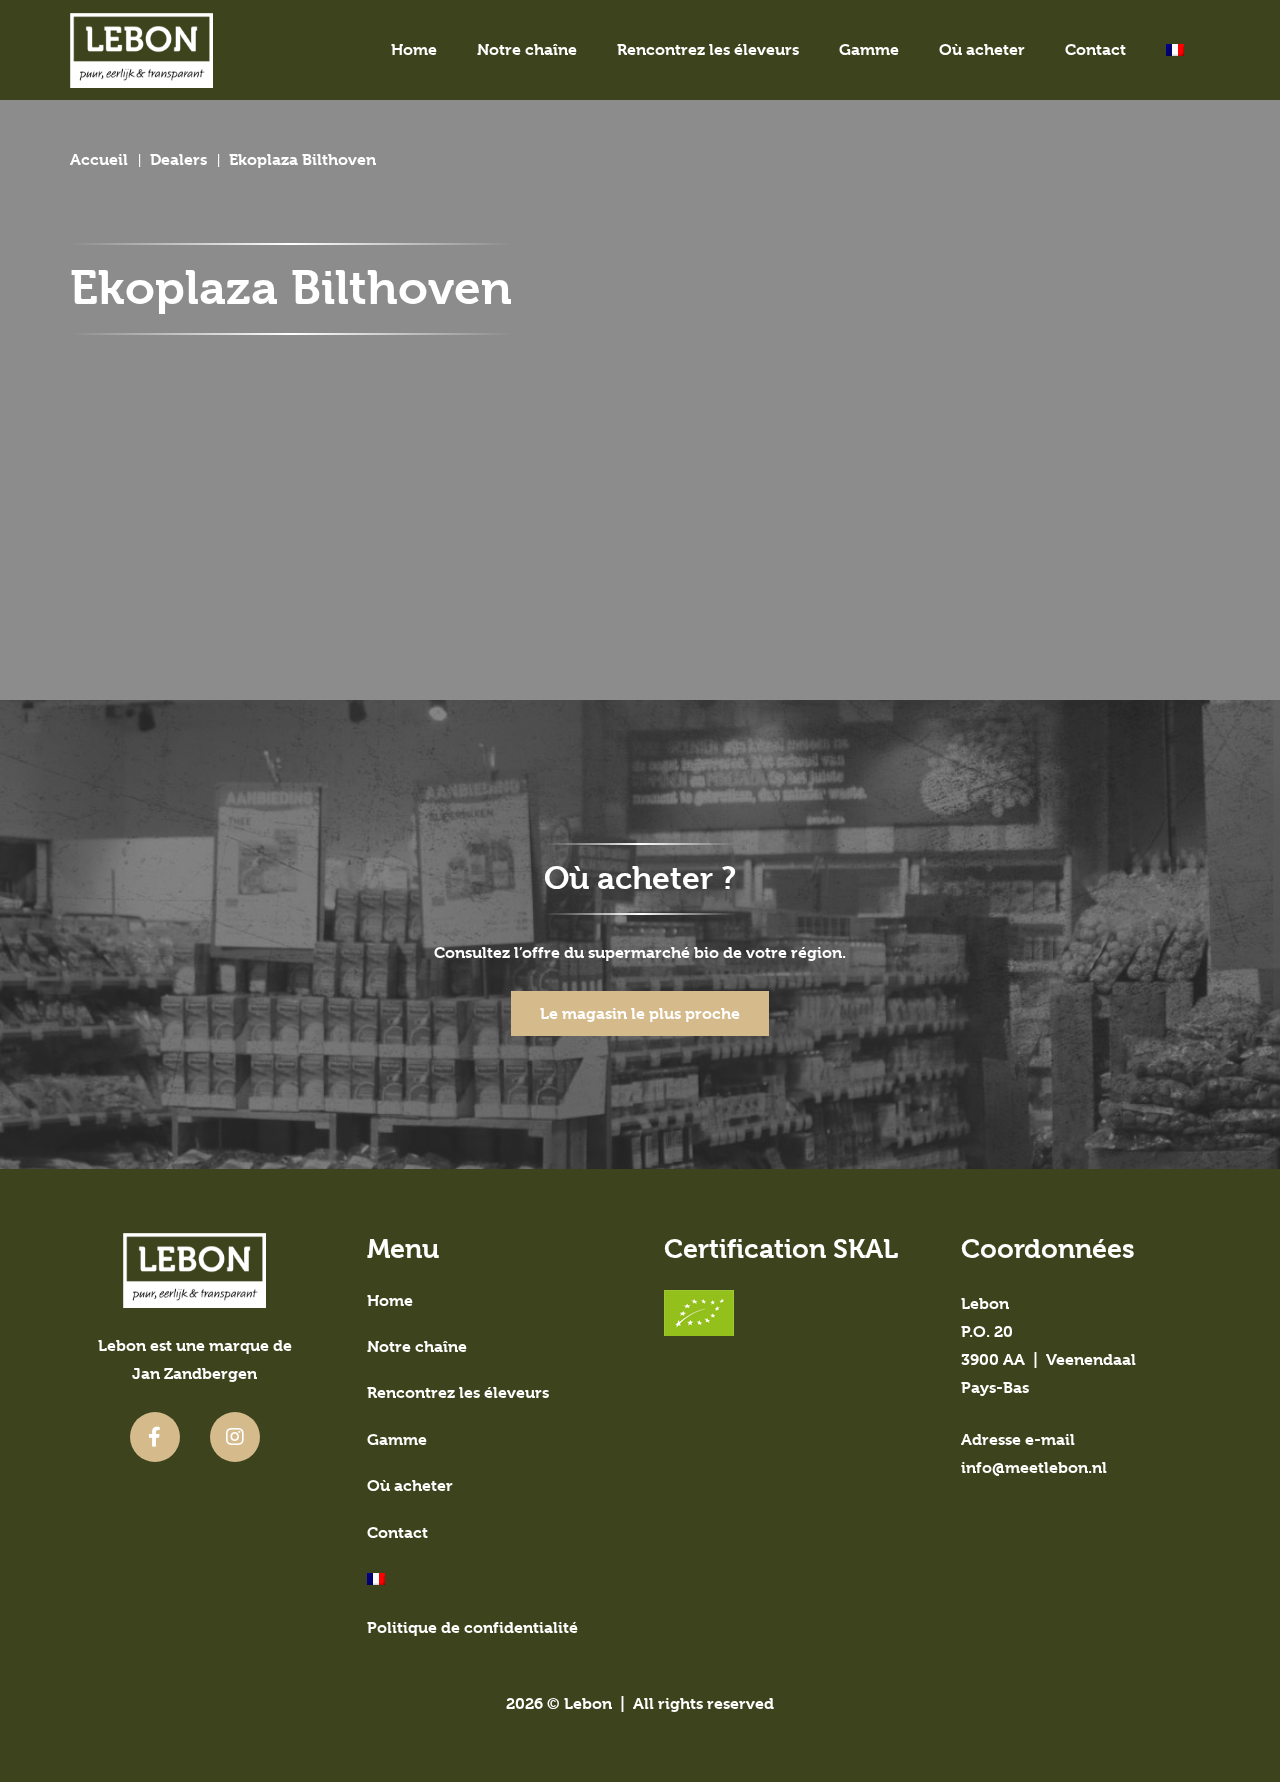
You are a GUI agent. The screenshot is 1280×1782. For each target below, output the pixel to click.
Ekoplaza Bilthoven (302, 159)
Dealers (178, 159)
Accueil (99, 159)
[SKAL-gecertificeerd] (788, 1313)
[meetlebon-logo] (141, 50)
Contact (397, 1532)
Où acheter (410, 1485)
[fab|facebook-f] (155, 1437)
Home (390, 1300)
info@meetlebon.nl (1034, 1467)
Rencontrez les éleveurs (458, 1392)
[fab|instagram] (235, 1437)
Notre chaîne (417, 1346)
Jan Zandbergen (194, 1373)
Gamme (397, 1439)
